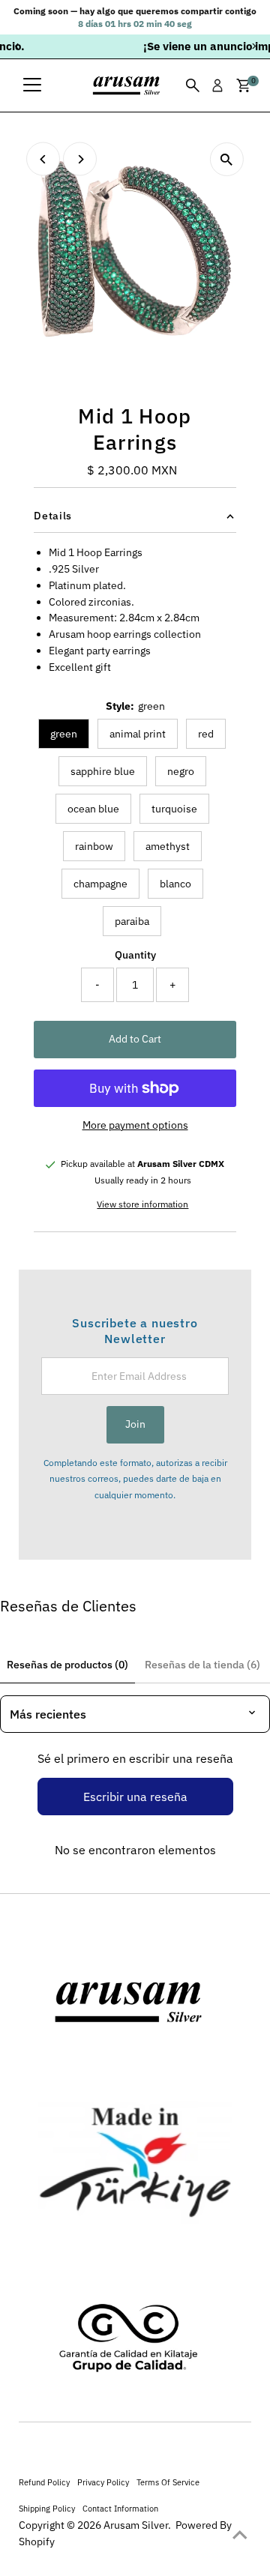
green (64, 734)
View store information (142, 1204)
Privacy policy (103, 2482)
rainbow (94, 846)
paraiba (132, 921)
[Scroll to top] (240, 2535)
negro (181, 771)
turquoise (174, 809)
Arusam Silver (136, 2525)
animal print (138, 734)
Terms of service (168, 2482)
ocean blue (93, 809)
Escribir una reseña (135, 1797)
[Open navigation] (32, 85)
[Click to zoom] (227, 159)
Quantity (135, 955)
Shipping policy (47, 2508)
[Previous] (17, 46)
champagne (100, 884)
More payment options (135, 1125)
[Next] (253, 46)
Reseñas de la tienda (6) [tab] (202, 1665)
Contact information (120, 2508)
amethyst (168, 846)
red (206, 734)
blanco (175, 884)
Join (135, 1424)
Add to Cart (135, 1039)
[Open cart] (243, 85)
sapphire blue (103, 771)
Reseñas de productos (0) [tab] (67, 1665)
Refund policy (44, 2482)
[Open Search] (193, 85)
